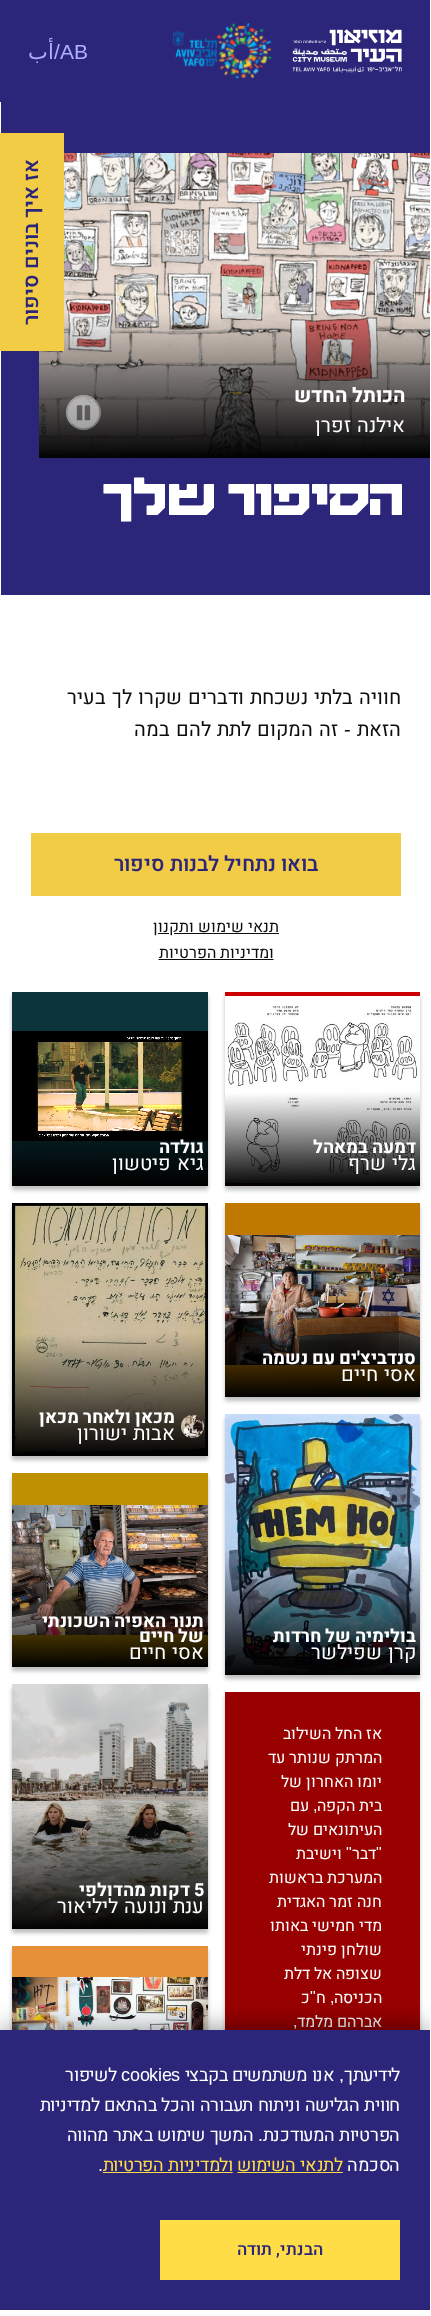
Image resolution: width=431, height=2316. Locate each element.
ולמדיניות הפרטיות (168, 2165)
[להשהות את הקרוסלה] (83, 412)
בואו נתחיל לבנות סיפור (216, 864)
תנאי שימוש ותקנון (216, 926)
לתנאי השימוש (289, 2165)
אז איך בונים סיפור (31, 242)
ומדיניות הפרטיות (216, 952)
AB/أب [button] (58, 51)
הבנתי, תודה (280, 2249)
